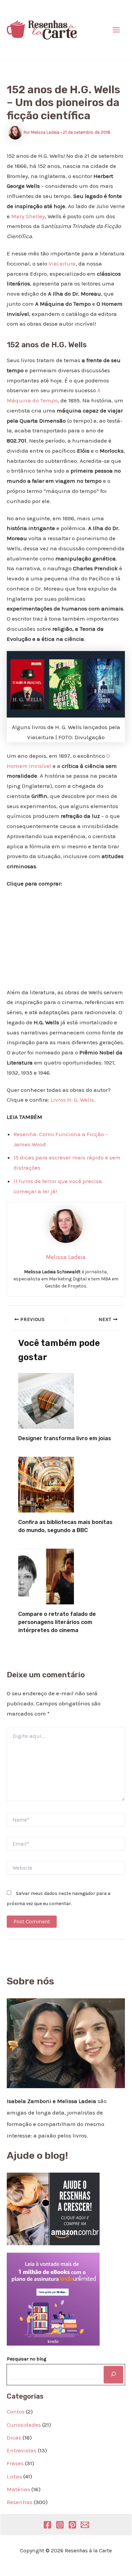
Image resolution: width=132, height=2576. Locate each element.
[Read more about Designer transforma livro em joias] (46, 1400)
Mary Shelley (28, 216)
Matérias (18, 2489)
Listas (14, 2476)
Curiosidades (24, 2425)
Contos (16, 2411)
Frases (15, 2463)
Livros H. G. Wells (72, 1100)
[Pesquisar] (113, 2375)
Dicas (14, 2437)
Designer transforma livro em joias (65, 1438)
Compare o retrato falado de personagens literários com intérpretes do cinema (57, 1622)
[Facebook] (47, 2525)
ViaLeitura (62, 264)
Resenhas (20, 2502)
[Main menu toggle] (117, 30)
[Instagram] (60, 2525)
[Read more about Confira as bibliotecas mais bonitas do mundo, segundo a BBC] (46, 1484)
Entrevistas (22, 2450)
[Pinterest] (72, 2525)
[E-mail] (85, 2525)
